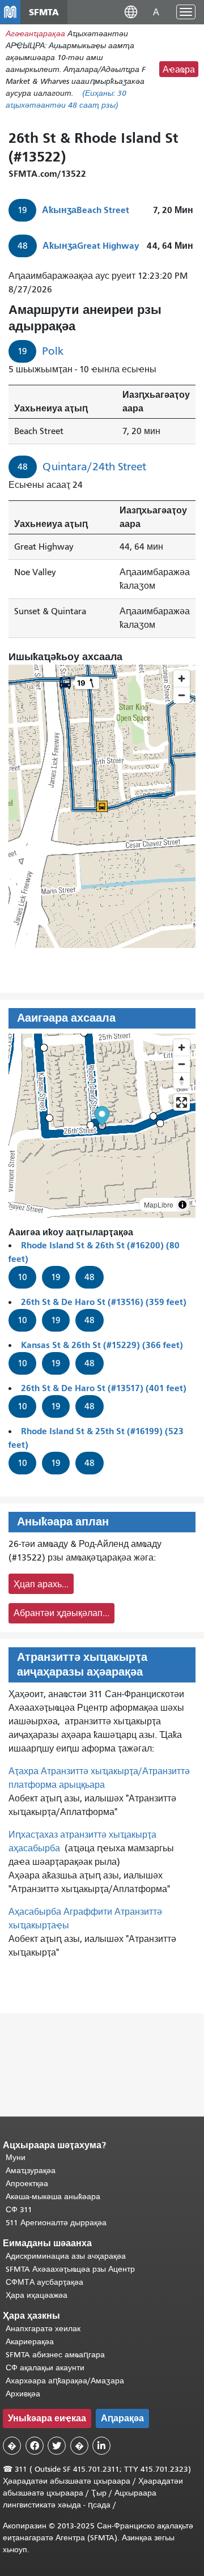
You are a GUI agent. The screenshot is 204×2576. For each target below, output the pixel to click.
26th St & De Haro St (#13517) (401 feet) (104, 1388)
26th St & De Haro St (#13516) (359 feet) (104, 1302)
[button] (131, 12)
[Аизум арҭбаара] (182, 1047)
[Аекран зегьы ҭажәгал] (182, 1102)
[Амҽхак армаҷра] (182, 1064)
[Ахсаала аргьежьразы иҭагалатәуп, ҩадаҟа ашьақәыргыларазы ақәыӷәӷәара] (182, 1080)
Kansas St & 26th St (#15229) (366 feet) (102, 1345)
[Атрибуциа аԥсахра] (182, 1205)
